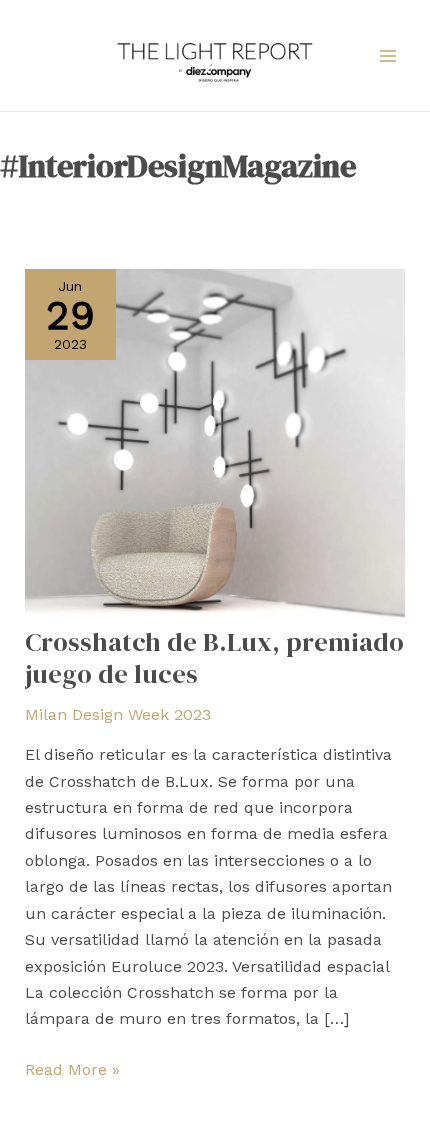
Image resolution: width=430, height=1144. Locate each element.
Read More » (72, 1068)
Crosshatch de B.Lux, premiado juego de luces (214, 658)
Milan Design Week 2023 (118, 714)
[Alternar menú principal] (388, 56)
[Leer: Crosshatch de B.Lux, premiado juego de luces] (215, 446)
